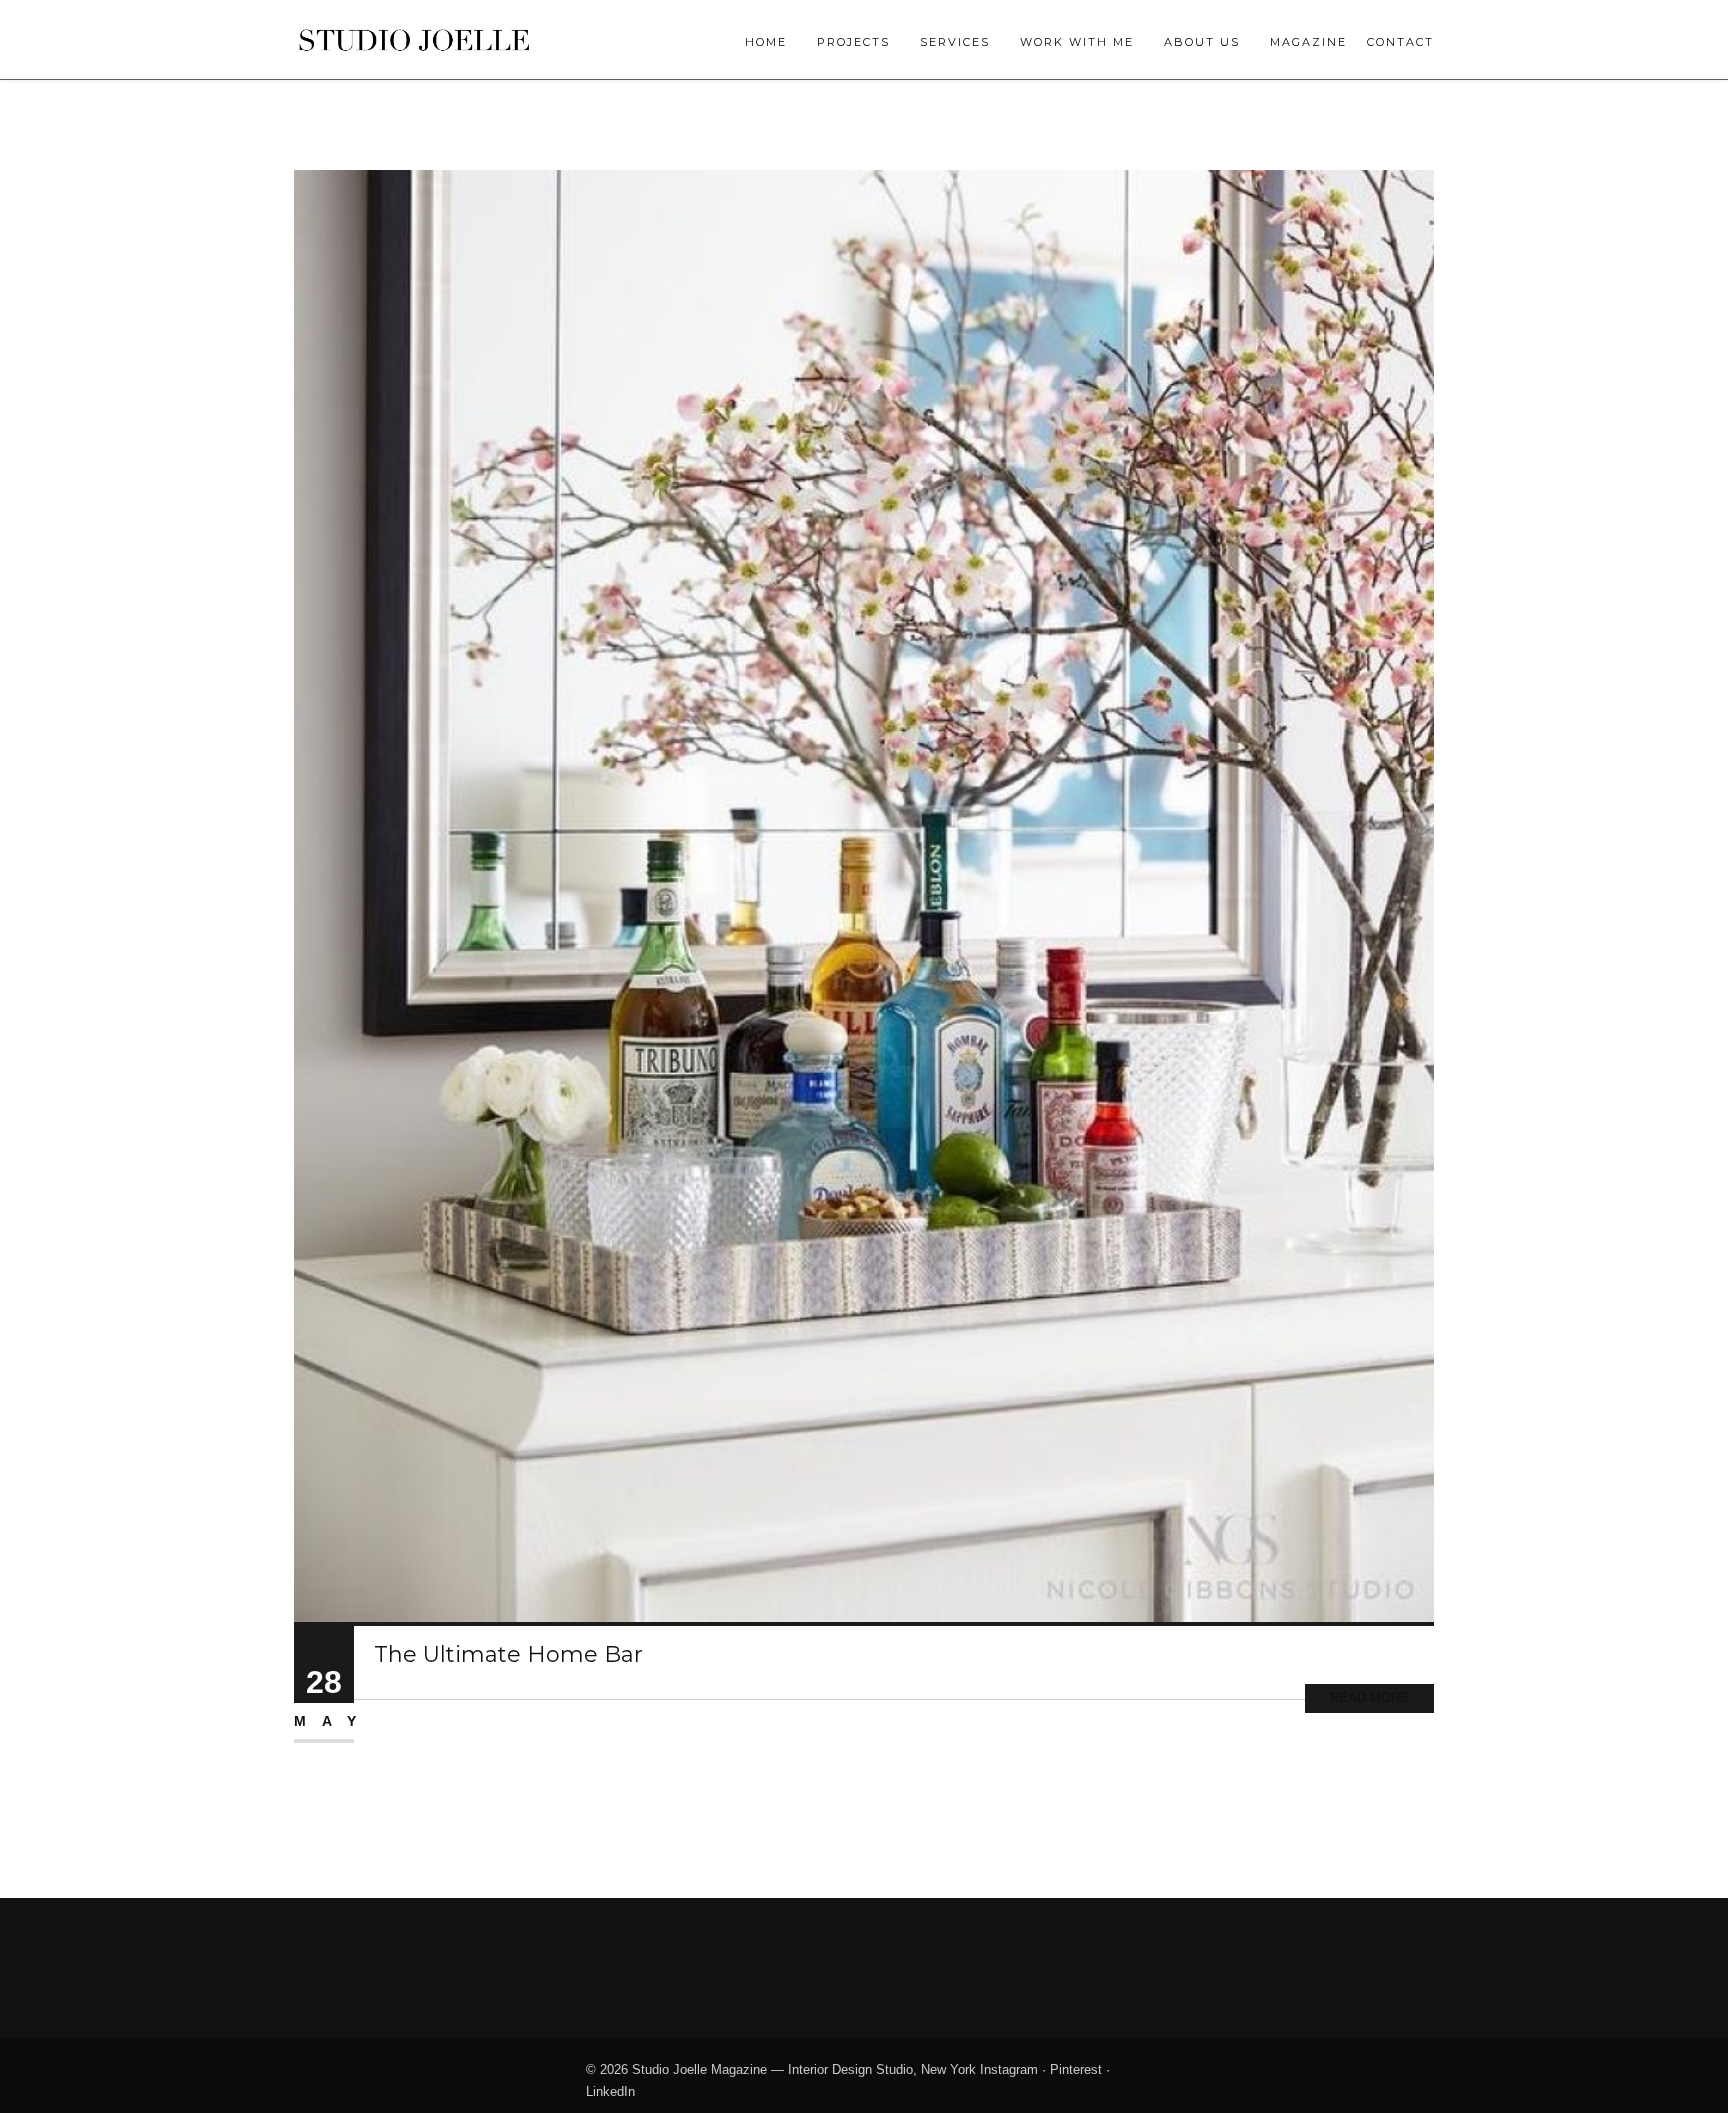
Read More (1369, 1697)
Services (955, 42)
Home (766, 42)
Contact (1400, 42)
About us (1202, 42)
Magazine (1308, 42)
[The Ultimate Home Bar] (864, 894)
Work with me (1077, 42)
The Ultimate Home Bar (508, 1654)
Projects (853, 42)
